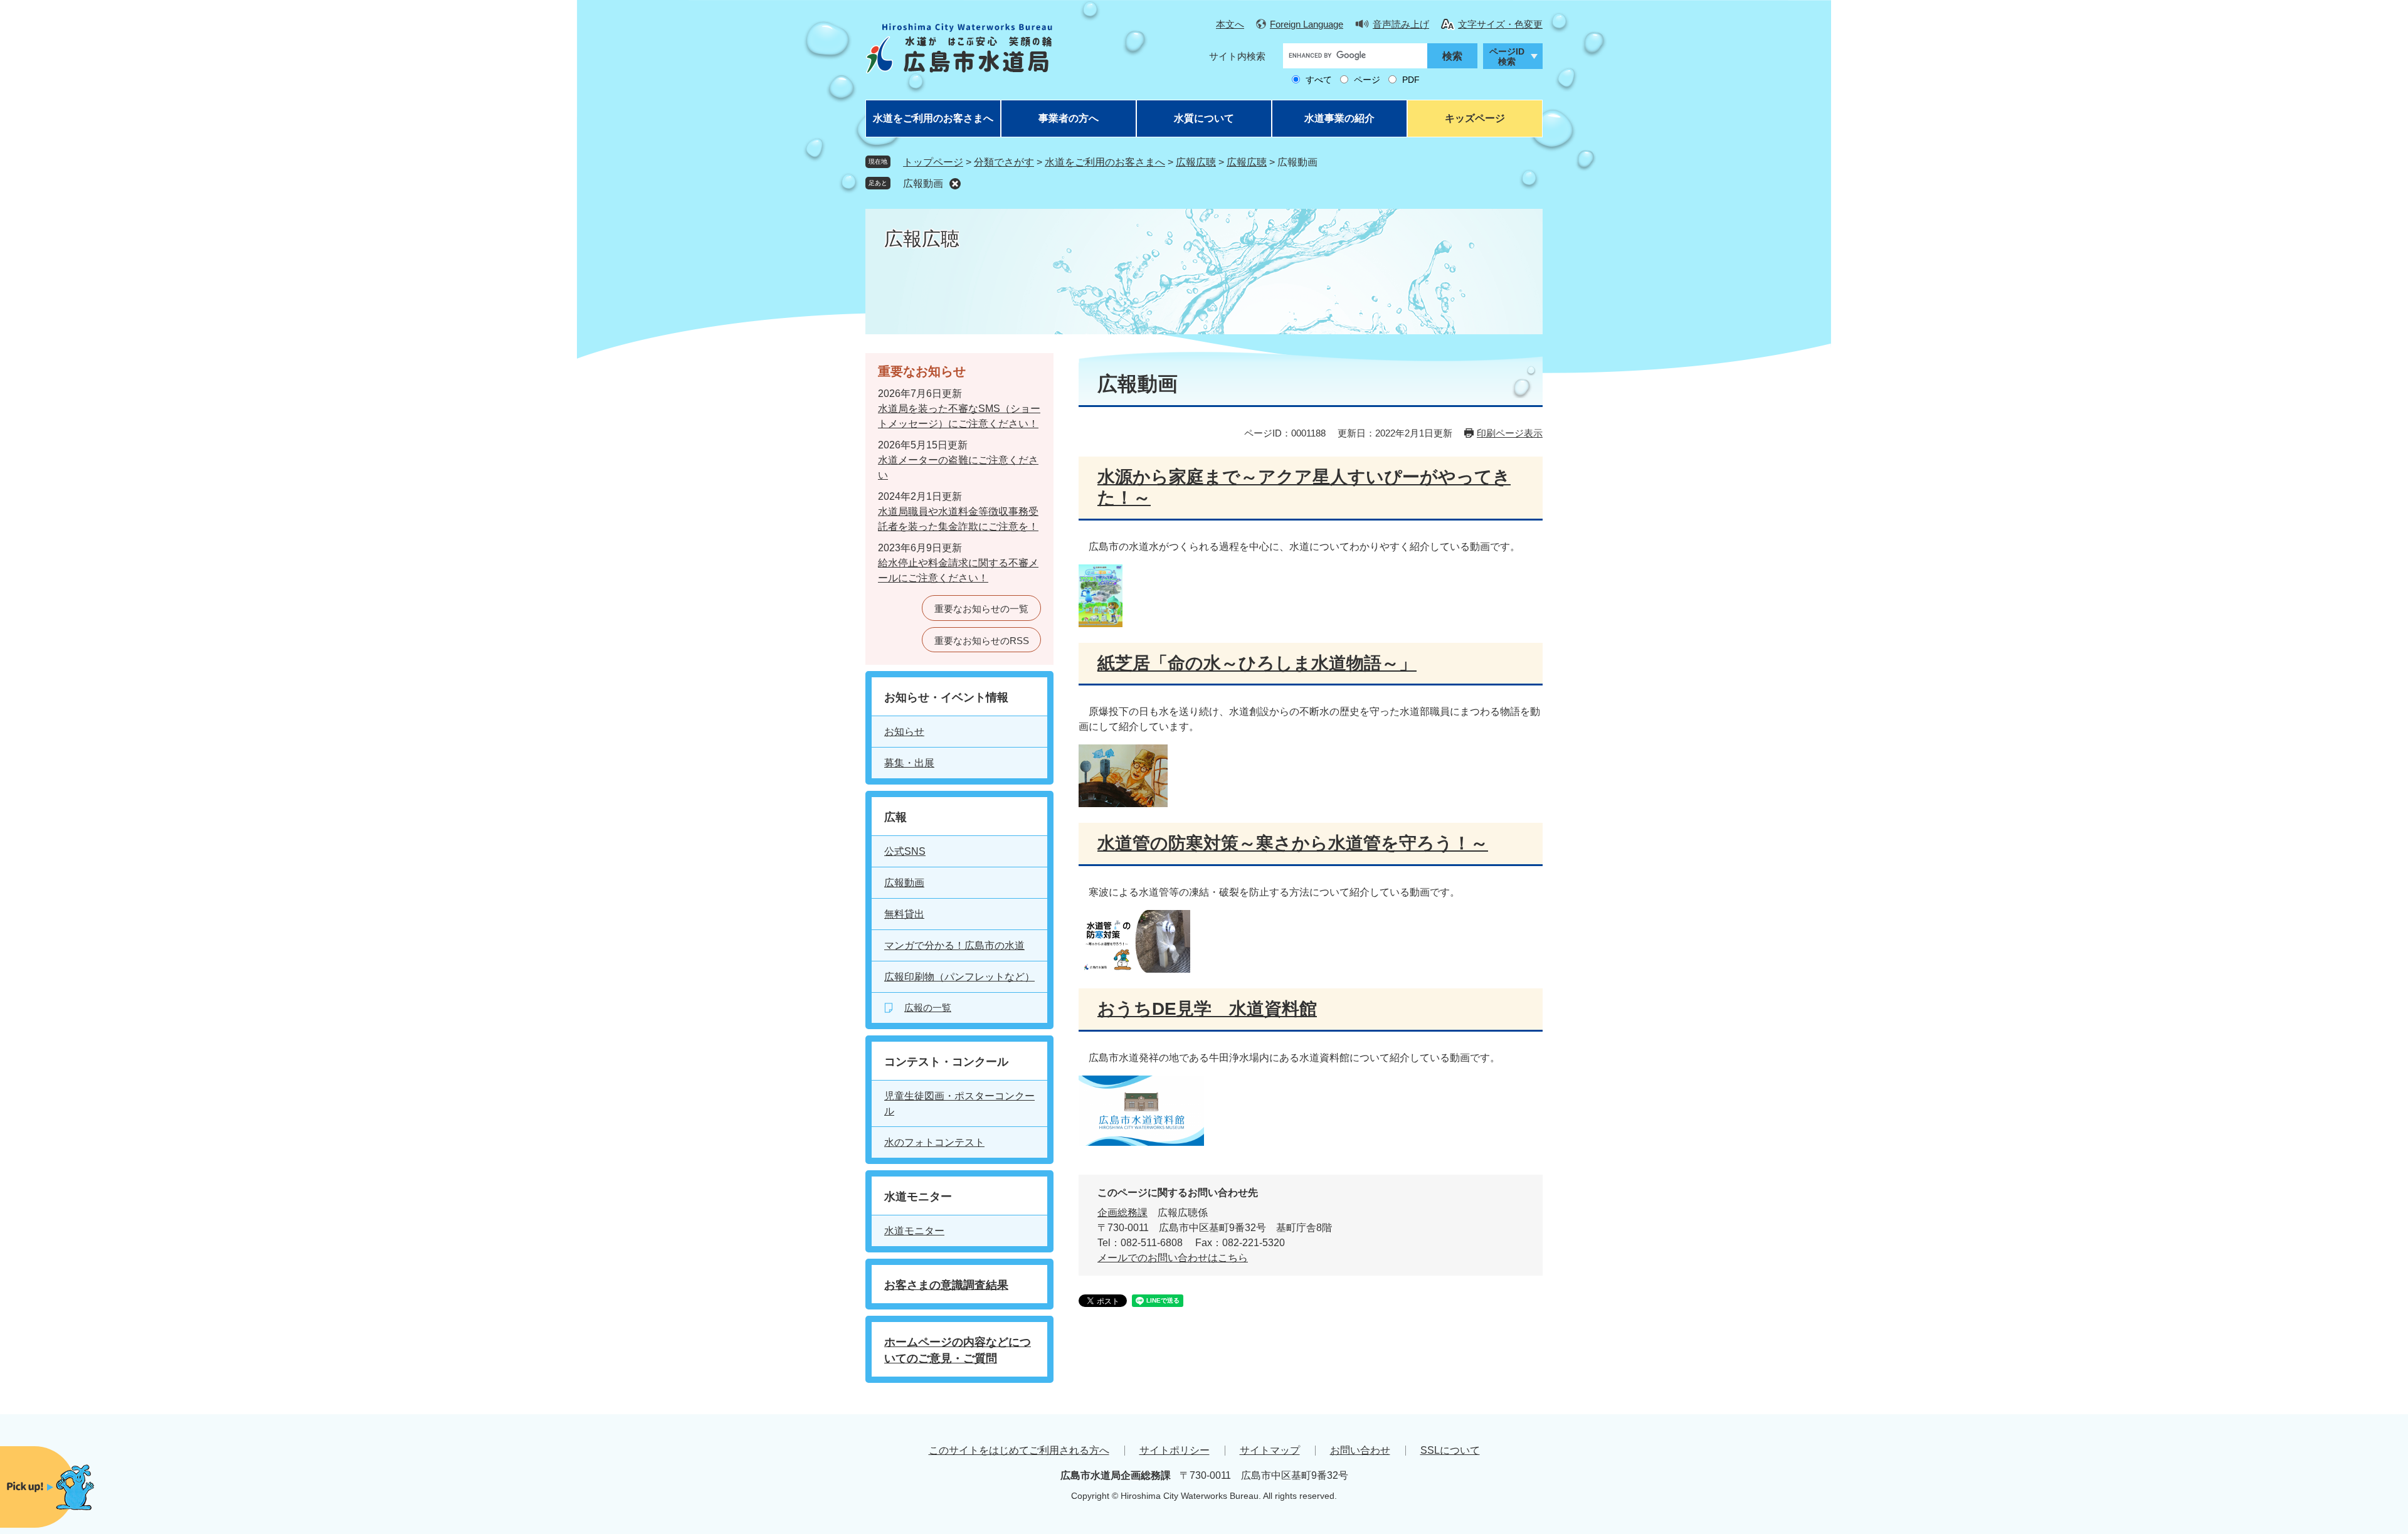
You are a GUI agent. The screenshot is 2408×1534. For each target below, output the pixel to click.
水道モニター (918, 1197)
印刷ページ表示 (1510, 433)
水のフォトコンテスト (934, 1142)
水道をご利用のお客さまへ (933, 118)
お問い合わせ (1360, 1450)
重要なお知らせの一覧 (981, 609)
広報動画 (923, 183)
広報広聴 (1196, 162)
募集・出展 (909, 763)
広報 (895, 817)
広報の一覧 (928, 1008)
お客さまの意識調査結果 (946, 1285)
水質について (1204, 118)
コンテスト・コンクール (946, 1062)
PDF (1411, 80)
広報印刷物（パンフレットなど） (959, 977)
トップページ (933, 162)
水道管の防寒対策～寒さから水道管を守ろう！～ (1293, 843)
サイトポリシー (1175, 1450)
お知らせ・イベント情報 (946, 697)
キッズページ (1475, 118)
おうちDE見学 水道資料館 (1207, 1009)
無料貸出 (904, 914)
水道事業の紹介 (1339, 118)
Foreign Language (1307, 24)
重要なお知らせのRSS (982, 641)
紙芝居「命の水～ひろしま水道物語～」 (1257, 663)
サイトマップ (1270, 1450)
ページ (1367, 80)
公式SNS (905, 851)
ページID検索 (1507, 57)
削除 (955, 184)
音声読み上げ (1401, 24)
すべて (1319, 80)
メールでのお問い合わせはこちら (1173, 1258)
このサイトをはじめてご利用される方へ (1019, 1450)
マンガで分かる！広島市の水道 (954, 945)
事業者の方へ (1069, 118)
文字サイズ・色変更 (1500, 24)
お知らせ (904, 732)
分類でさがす (1004, 162)
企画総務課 (1122, 1213)
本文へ (1230, 24)
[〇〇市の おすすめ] (75, 1487)
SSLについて (1450, 1450)
